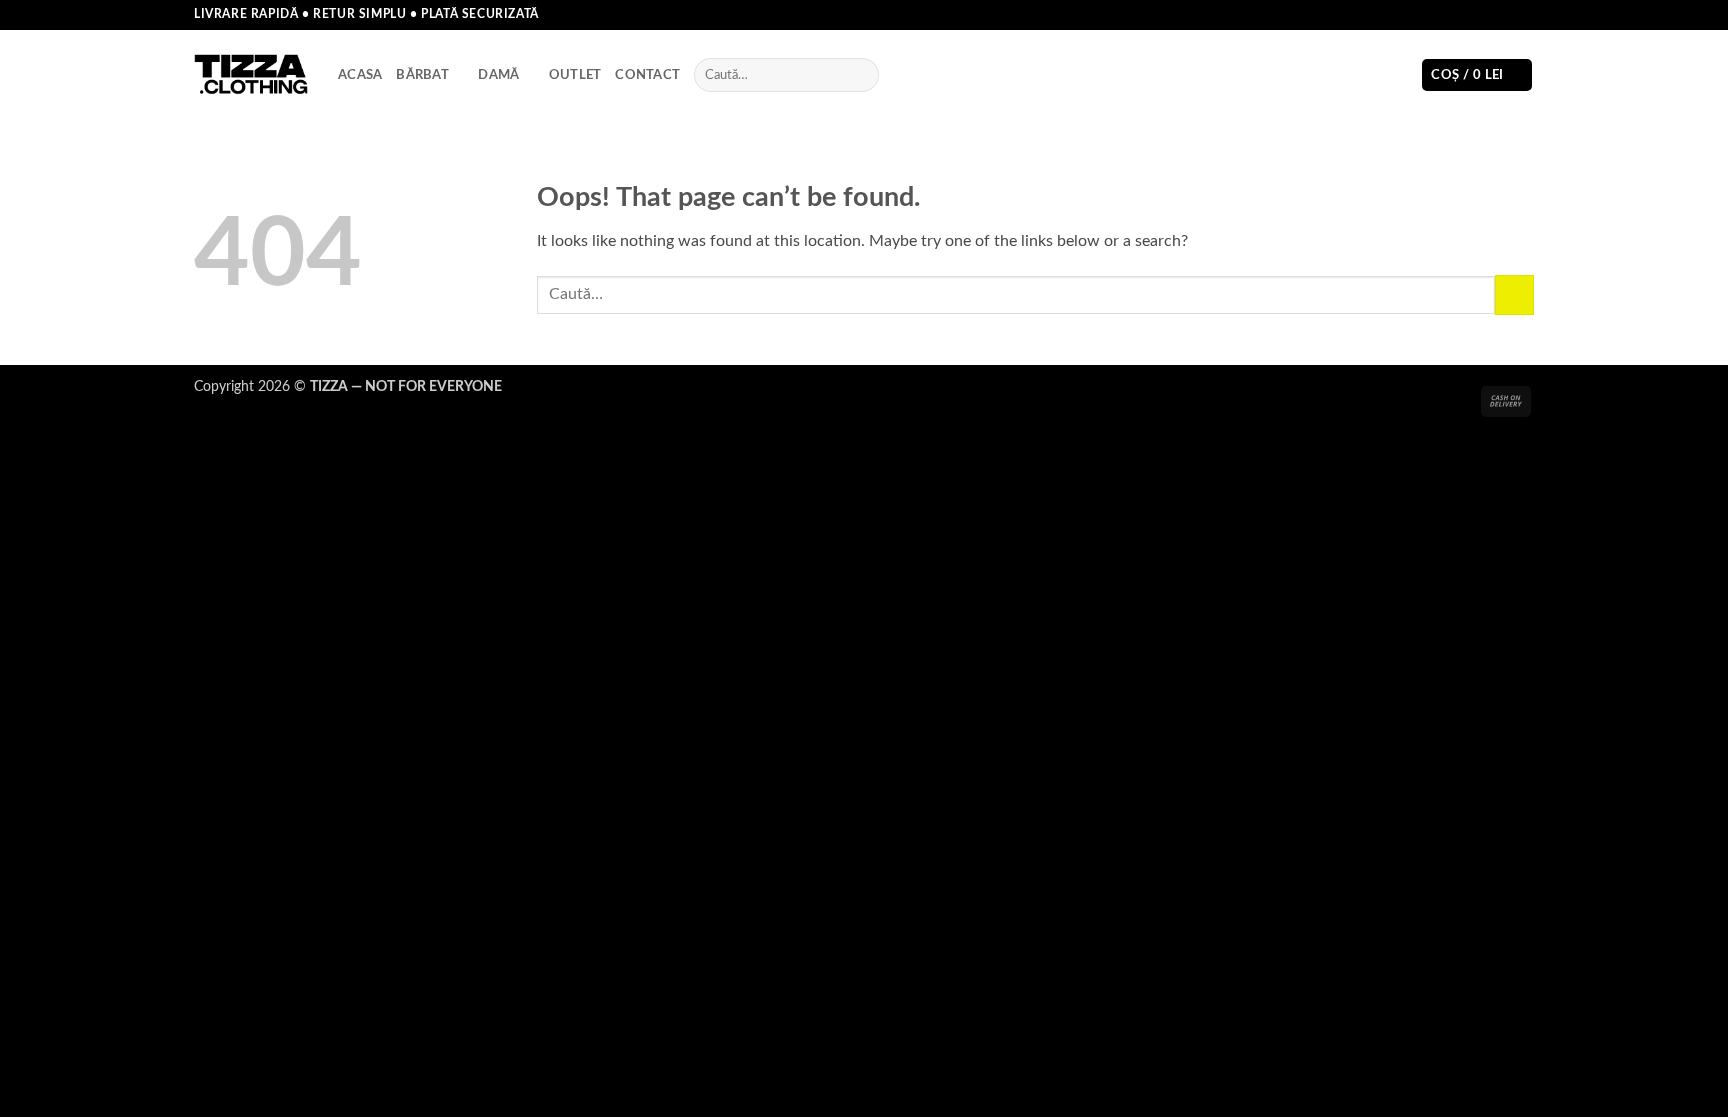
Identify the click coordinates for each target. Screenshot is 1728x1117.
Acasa (360, 75)
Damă (498, 75)
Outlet (575, 75)
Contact (647, 75)
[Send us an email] (1524, 15)
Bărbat (422, 75)
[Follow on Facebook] (1467, 15)
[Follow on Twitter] (1505, 15)
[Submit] (859, 75)
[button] (1477, 75)
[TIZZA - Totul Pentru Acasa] (251, 75)
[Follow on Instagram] (1486, 15)
